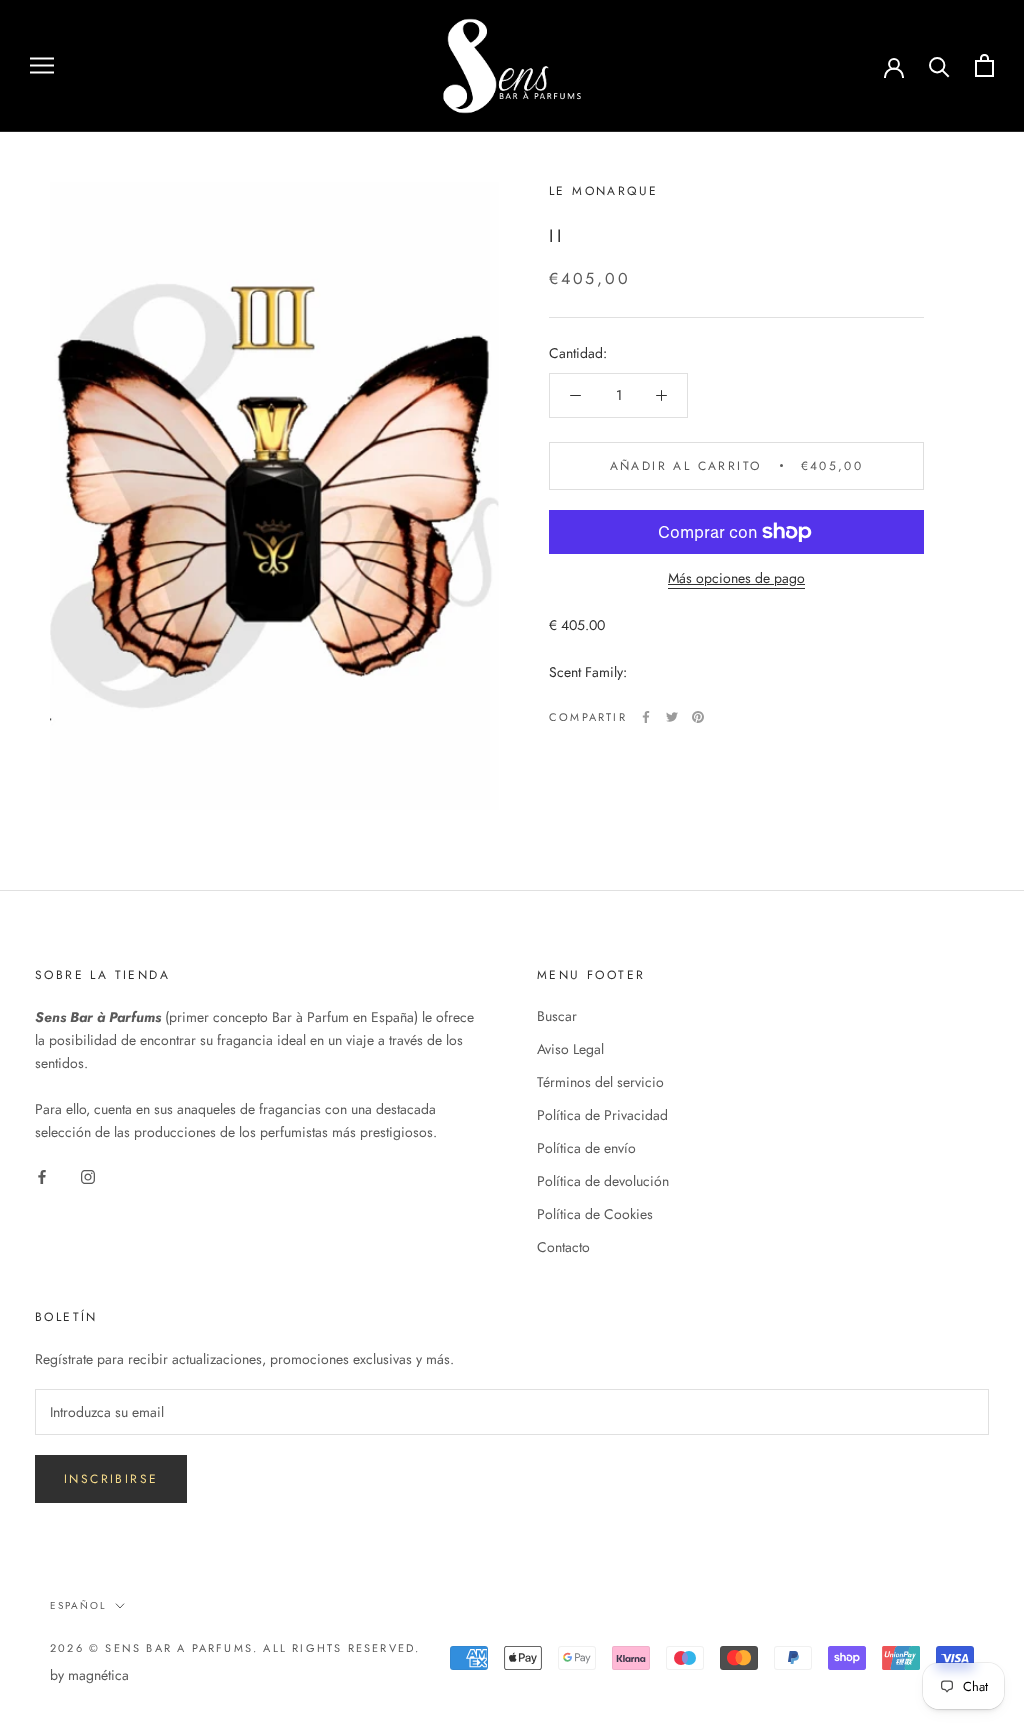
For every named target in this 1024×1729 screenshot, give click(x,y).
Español (78, 1605)
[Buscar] (939, 65)
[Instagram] (88, 1175)
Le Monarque (603, 191)
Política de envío (586, 1148)
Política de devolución (603, 1181)
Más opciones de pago (736, 578)
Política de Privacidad (602, 1115)
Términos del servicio (600, 1082)
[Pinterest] (698, 717)
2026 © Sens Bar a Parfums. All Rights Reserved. (235, 1648)
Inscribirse (111, 1479)
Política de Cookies (595, 1214)
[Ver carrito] (984, 65)
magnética (98, 1675)
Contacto (563, 1247)
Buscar (557, 1016)
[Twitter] (672, 717)
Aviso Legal (570, 1049)
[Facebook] (646, 717)
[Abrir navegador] (42, 65)
